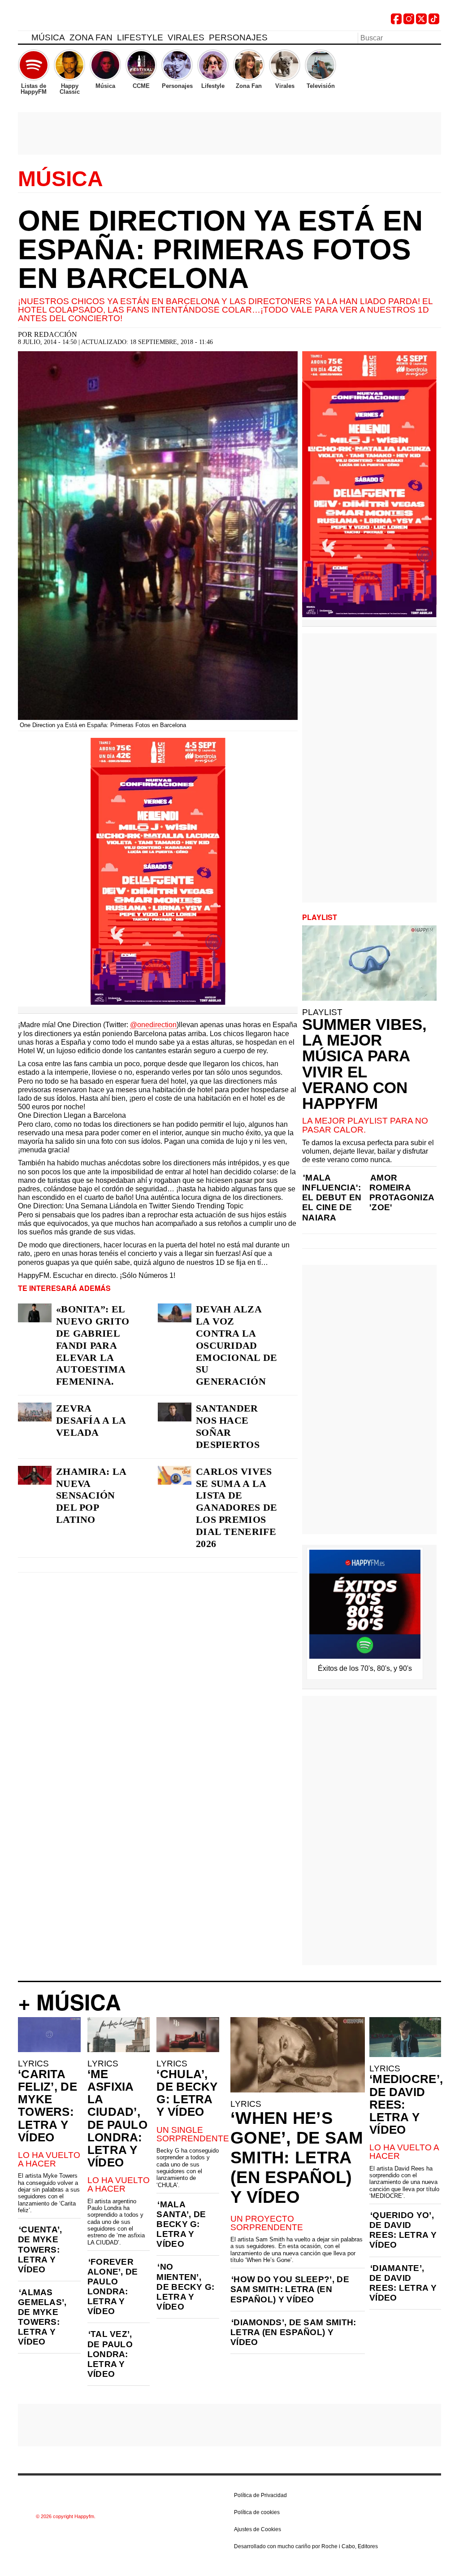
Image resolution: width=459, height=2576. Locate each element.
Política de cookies (257, 2512)
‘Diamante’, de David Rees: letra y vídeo (403, 2283)
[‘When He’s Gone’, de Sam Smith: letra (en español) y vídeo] (298, 2055)
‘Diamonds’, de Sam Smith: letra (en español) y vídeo (293, 2332)
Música (48, 37)
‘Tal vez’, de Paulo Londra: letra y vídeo (110, 2354)
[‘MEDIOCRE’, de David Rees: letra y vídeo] (405, 2037)
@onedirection (153, 1025)
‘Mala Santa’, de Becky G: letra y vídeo (181, 2224)
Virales (186, 37)
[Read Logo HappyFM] (67, 20)
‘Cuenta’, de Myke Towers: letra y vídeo (40, 2249)
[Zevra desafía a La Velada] (35, 1412)
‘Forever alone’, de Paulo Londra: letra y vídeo (113, 2286)
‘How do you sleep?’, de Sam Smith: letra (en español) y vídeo (290, 2289)
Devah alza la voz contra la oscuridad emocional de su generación (237, 1345)
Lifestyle (140, 37)
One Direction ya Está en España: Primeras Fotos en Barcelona (220, 249)
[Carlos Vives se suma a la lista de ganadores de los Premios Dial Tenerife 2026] (175, 1475)
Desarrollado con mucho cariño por (306, 2546)
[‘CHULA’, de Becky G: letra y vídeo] (188, 2035)
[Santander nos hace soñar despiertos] (175, 1412)
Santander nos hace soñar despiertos (228, 1426)
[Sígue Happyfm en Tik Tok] (434, 22)
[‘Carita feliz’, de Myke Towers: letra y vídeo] (49, 2035)
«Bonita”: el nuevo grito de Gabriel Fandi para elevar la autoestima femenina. (93, 1345)
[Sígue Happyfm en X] (421, 22)
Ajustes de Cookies (258, 2529)
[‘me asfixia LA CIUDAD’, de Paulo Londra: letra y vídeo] (119, 2035)
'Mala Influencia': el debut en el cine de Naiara (332, 1197)
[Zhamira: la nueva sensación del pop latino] (35, 1475)
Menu (22, 39)
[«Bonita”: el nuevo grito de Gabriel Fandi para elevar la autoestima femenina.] (35, 1313)
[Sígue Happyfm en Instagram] (409, 22)
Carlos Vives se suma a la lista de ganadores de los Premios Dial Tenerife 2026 (237, 1508)
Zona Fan (91, 37)
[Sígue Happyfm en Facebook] (396, 22)
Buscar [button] (436, 37)
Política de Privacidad (260, 2495)
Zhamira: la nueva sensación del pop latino (91, 1496)
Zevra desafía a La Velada (91, 1420)
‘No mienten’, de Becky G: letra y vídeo (185, 2286)
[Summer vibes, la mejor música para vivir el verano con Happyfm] (369, 963)
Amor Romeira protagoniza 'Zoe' (402, 1192)
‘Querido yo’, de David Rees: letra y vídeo (403, 2230)
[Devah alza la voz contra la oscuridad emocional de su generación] (175, 1313)
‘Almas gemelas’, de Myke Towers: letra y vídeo (42, 2317)
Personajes (238, 37)
